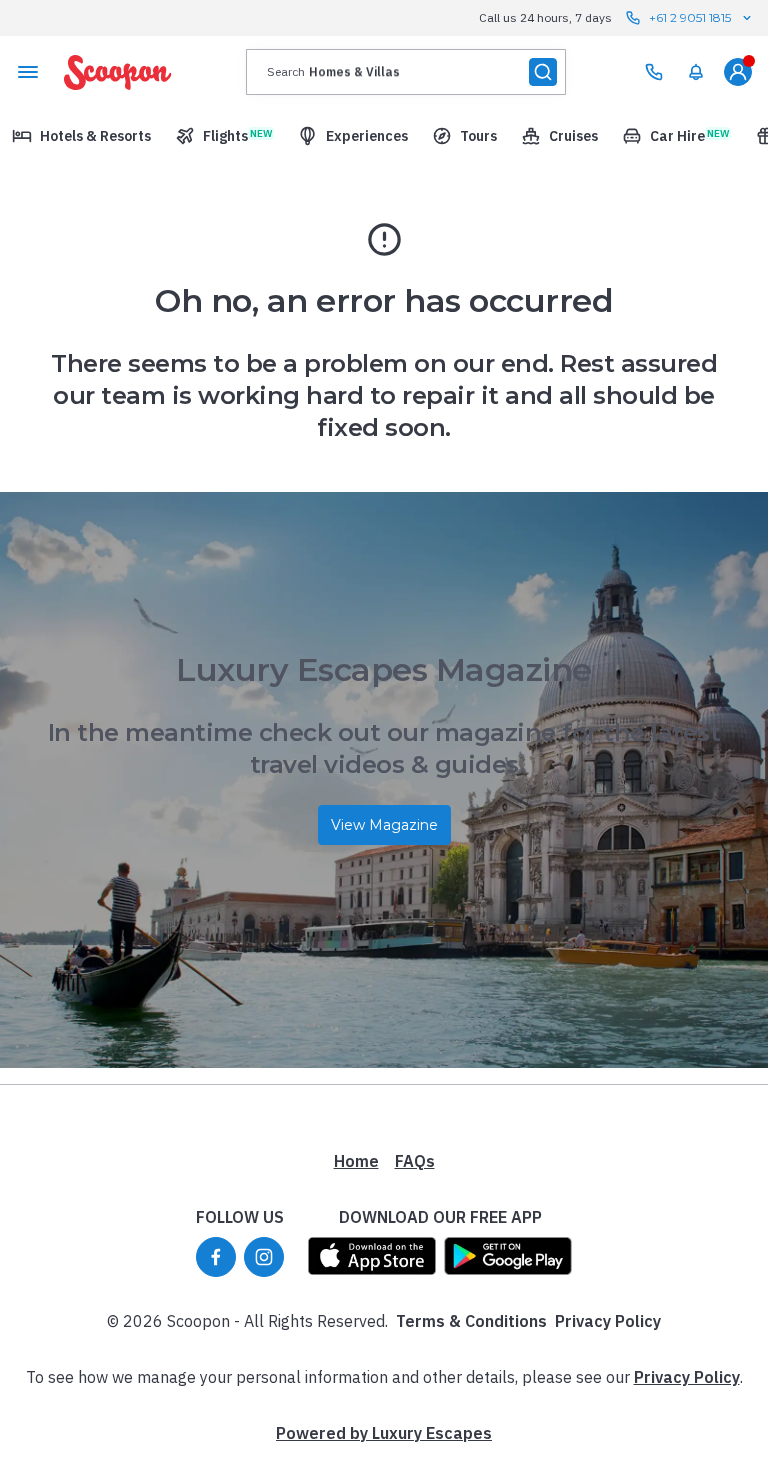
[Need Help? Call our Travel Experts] (654, 72)
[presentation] (406, 72)
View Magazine (384, 825)
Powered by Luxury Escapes (384, 1433)
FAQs (415, 1161)
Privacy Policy (608, 1321)
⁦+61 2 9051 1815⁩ (690, 17)
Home (356, 1161)
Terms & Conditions (471, 1321)
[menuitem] (696, 72)
